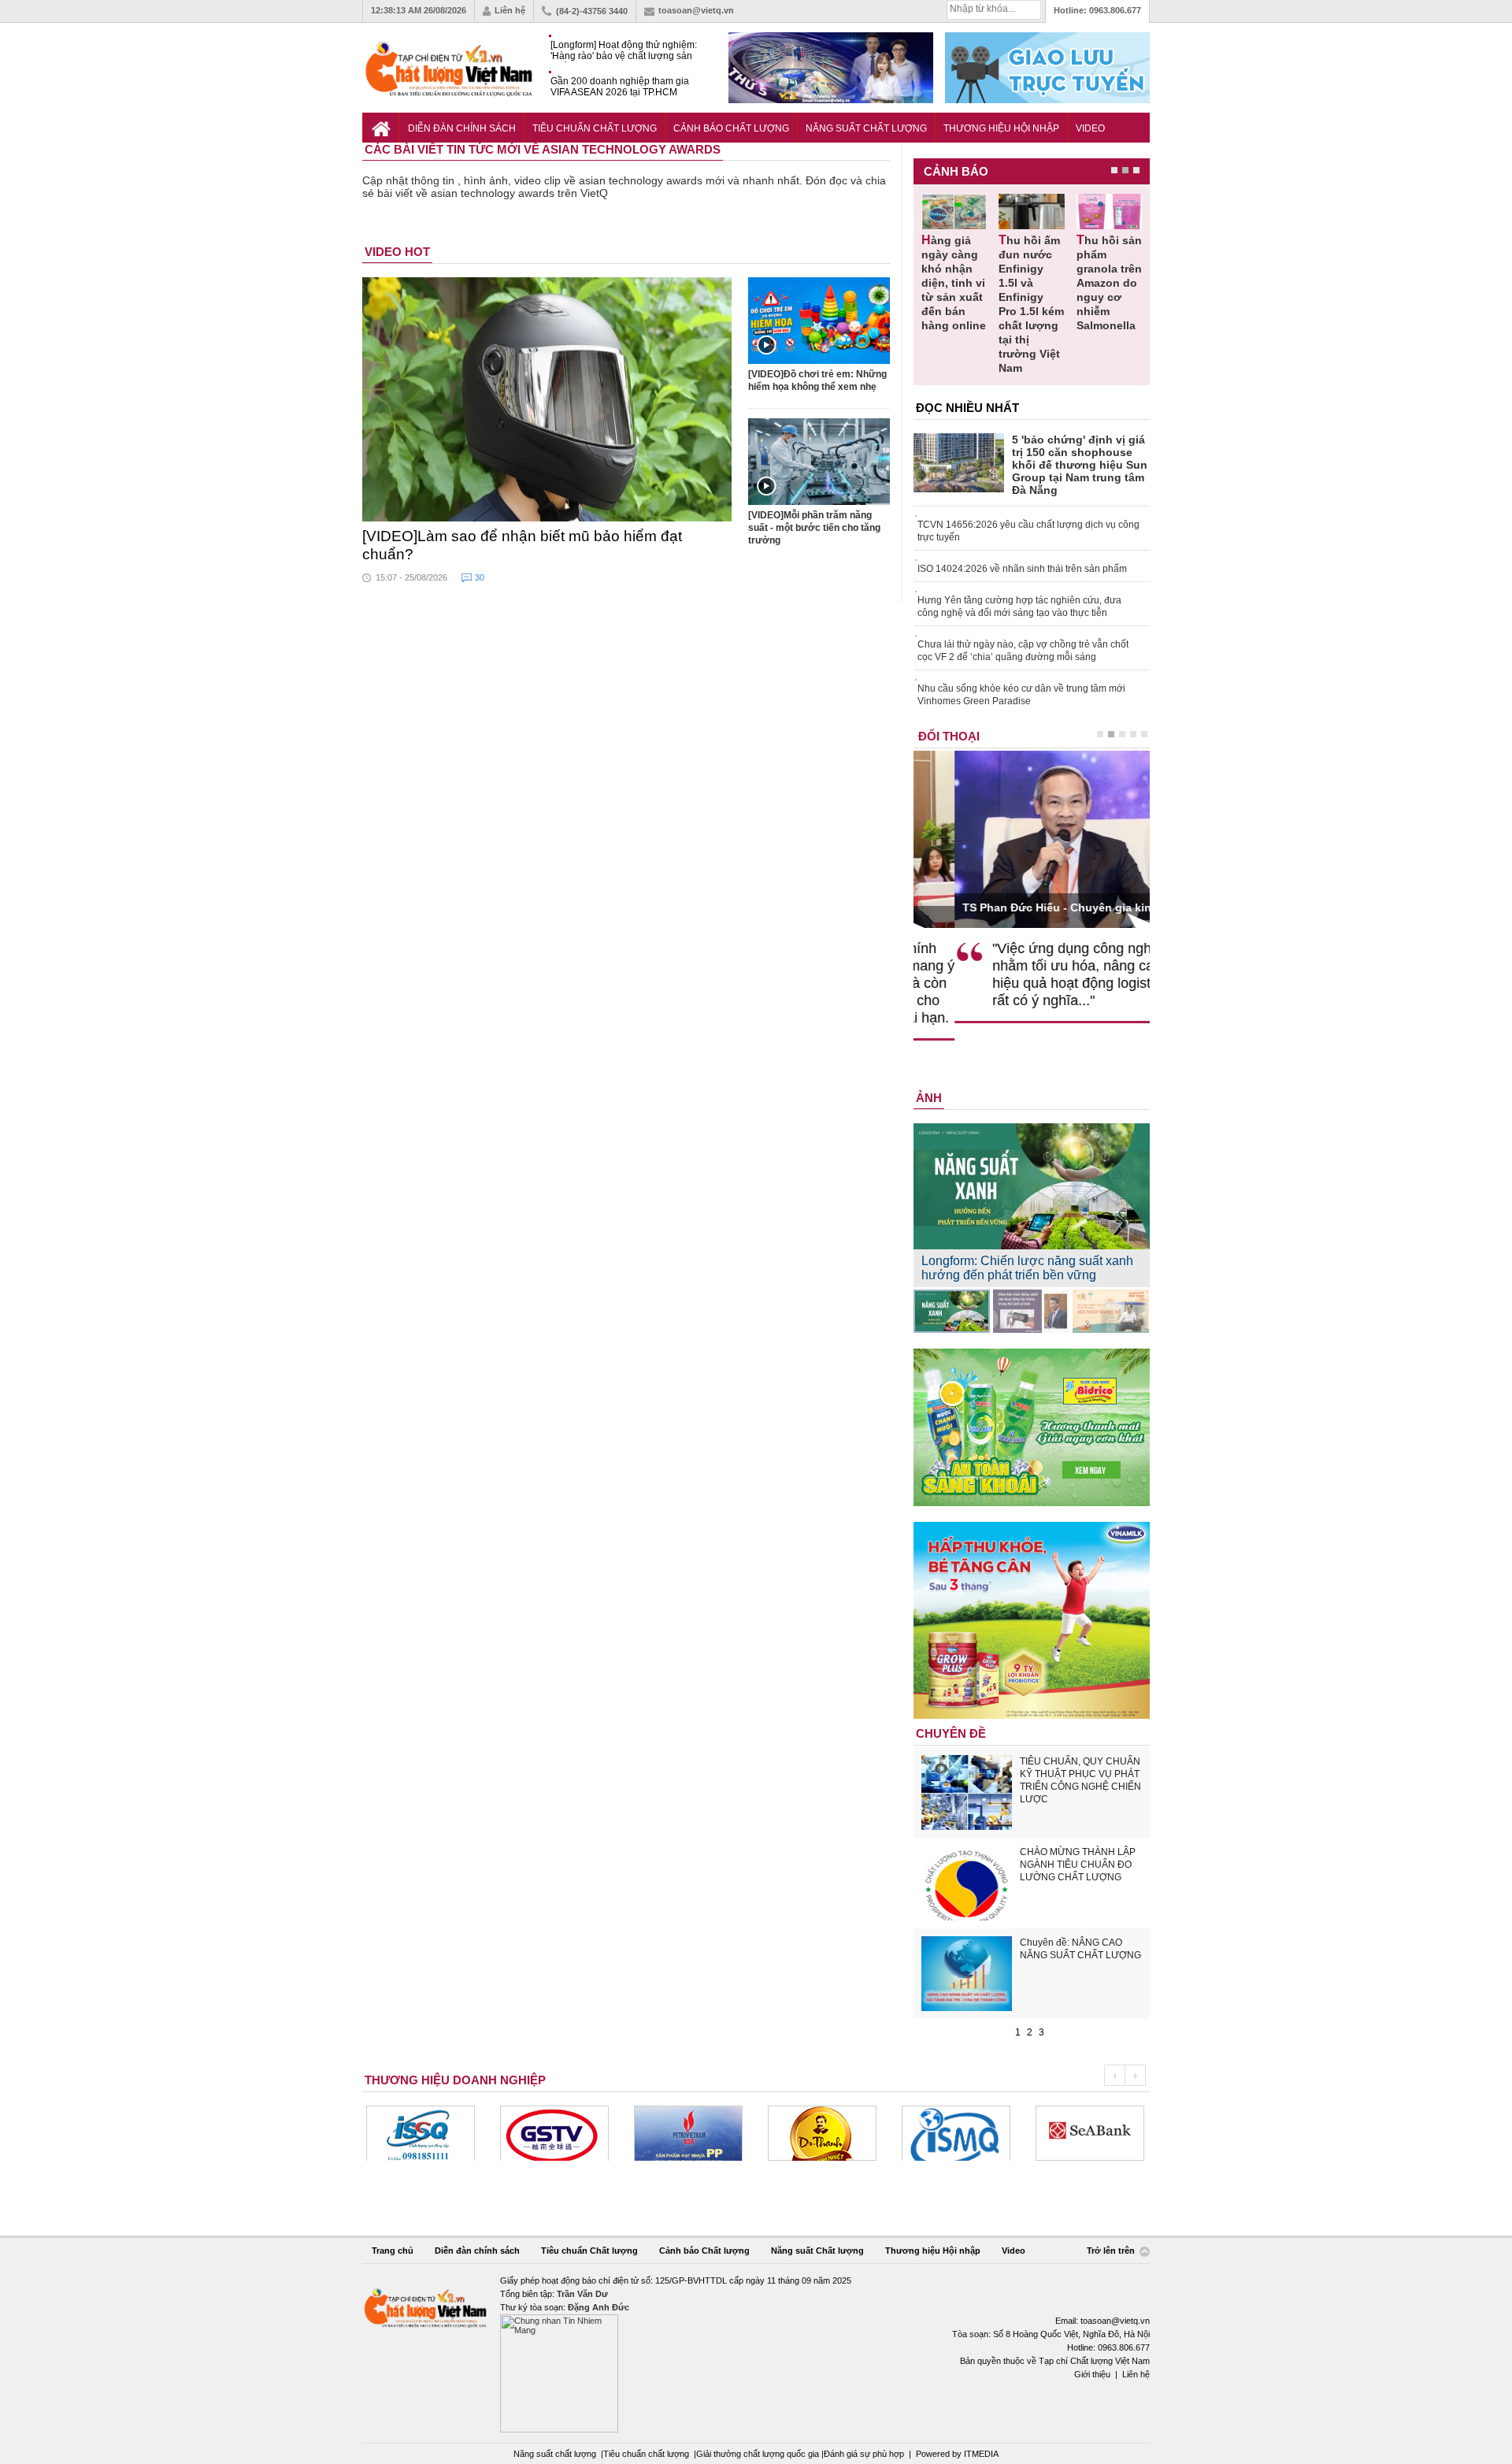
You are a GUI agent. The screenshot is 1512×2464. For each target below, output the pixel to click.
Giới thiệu (1092, 2374)
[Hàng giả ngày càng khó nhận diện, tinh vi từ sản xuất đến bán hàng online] (954, 212)
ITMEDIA (981, 2454)
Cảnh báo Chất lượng (731, 128)
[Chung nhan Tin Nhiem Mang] (756, 2353)
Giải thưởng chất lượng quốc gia (759, 2454)
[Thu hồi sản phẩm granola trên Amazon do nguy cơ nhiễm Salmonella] (1109, 212)
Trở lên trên (1112, 2251)
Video (1090, 128)
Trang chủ (393, 2251)
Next (1135, 2075)
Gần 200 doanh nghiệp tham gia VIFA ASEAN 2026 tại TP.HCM (620, 87)
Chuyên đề (951, 1733)
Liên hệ (510, 10)
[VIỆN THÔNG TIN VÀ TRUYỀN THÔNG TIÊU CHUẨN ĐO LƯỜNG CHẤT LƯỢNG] (822, 2133)
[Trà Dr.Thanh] (688, 2133)
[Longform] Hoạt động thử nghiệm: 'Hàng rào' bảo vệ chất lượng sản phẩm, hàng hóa (624, 51)
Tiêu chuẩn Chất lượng (595, 128)
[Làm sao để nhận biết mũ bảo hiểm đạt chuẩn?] (547, 399)
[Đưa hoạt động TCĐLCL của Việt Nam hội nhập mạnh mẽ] (1111, 1311)
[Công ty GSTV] (421, 2133)
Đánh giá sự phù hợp (864, 2454)
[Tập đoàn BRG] (1090, 2133)
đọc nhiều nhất (967, 408)
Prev (1114, 2075)
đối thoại (949, 736)
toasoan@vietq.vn (696, 10)
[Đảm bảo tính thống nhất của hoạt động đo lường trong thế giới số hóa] (1031, 1311)
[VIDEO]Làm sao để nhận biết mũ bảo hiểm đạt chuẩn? (522, 545)
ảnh (929, 1098)
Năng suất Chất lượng (866, 128)
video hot (397, 252)
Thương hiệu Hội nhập (1001, 128)
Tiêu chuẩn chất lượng (646, 2454)
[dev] (554, 2133)
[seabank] (956, 2133)
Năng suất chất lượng (555, 2454)
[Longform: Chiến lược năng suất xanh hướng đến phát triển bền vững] (952, 1311)
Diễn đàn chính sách (462, 128)
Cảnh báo (956, 171)
